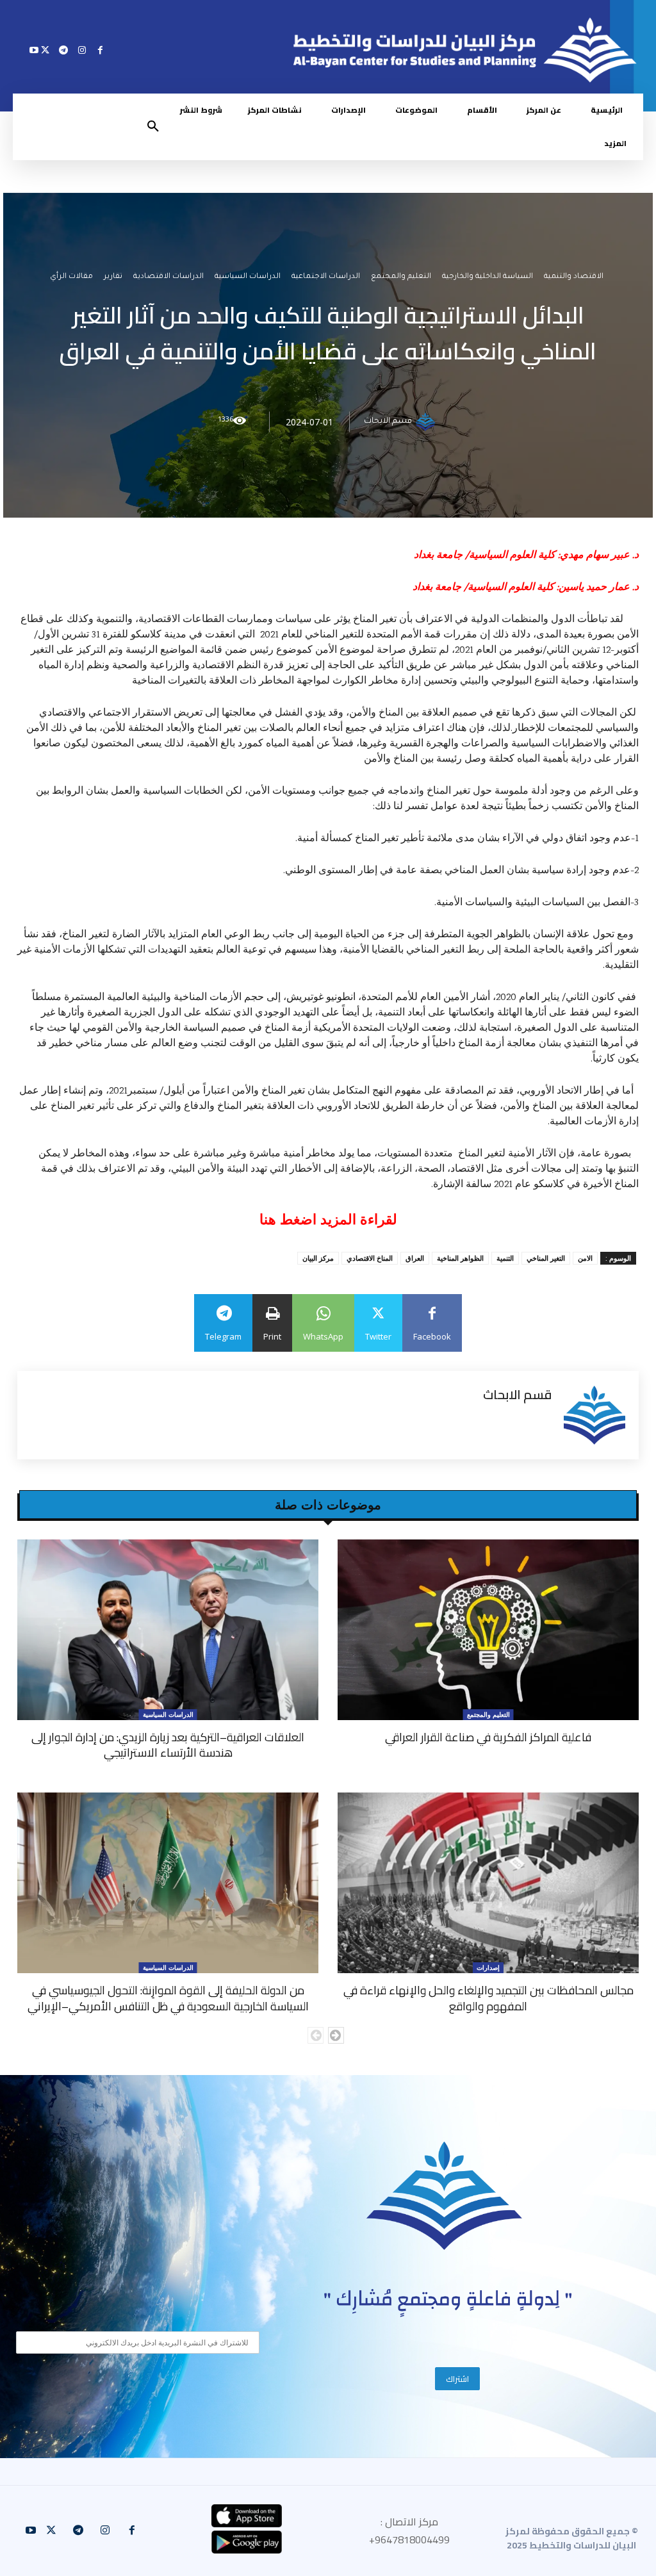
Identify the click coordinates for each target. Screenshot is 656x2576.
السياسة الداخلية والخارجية (488, 278)
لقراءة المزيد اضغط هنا (328, 1219)
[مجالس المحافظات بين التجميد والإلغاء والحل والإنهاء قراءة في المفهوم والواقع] (488, 1883)
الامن (585, 1258)
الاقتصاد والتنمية (574, 278)
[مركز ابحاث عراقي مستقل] (445, 2196)
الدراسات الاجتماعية (326, 278)
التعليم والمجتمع (401, 278)
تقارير (113, 278)
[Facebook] (100, 50)
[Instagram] (82, 50)
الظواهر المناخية (460, 1258)
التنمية (505, 1258)
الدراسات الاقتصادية (168, 278)
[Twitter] (45, 50)
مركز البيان (318, 1258)
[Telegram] (64, 50)
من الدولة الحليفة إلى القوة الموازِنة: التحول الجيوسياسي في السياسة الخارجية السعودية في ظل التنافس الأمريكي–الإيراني (168, 1998)
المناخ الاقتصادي (370, 1258)
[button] (153, 127)
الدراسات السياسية (248, 278)
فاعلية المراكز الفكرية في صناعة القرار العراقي (488, 1737)
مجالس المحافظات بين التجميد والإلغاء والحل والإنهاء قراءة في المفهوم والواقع (488, 1998)
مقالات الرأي (71, 278)
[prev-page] (316, 2035)
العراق (415, 1258)
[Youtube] (34, 50)
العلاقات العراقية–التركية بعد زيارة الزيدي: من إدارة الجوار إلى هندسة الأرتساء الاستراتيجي (168, 1745)
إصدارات (488, 1967)
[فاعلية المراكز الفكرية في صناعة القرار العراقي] (488, 1630)
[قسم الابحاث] (427, 422)
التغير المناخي (546, 1258)
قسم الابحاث (388, 422)
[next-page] (336, 2035)
